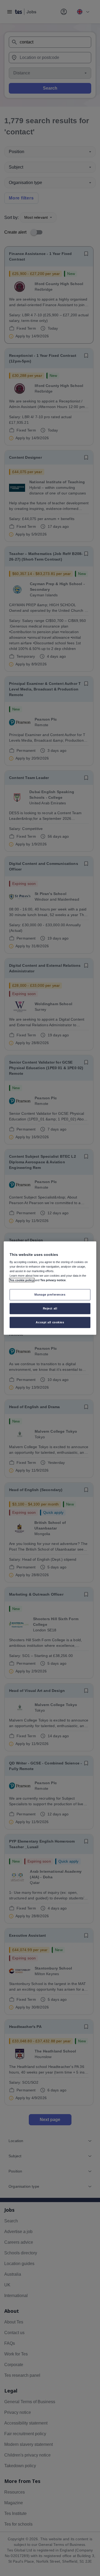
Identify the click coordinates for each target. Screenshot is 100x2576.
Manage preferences (50, 1295)
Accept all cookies (50, 1322)
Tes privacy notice (53, 1280)
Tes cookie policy (22, 1280)
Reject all (50, 1308)
